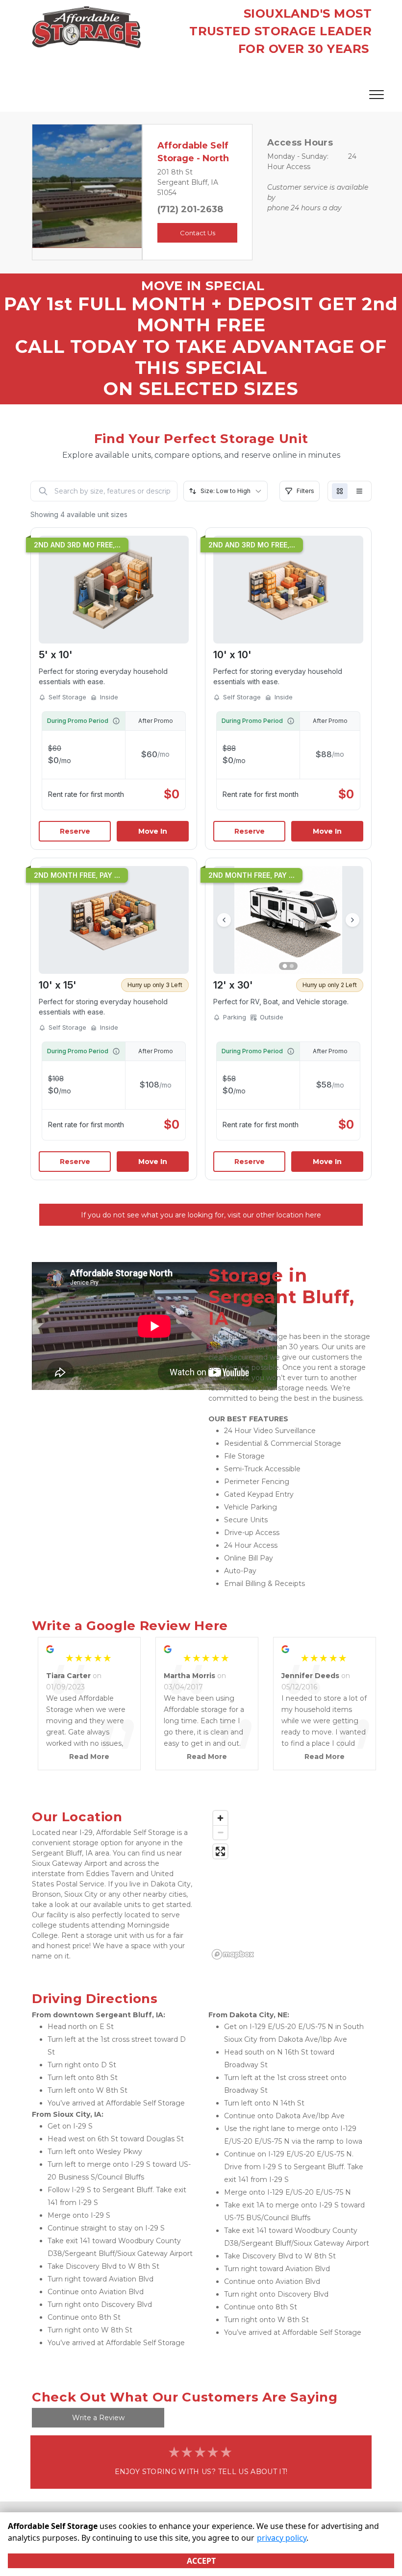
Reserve (75, 831)
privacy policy (282, 2538)
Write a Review (98, 2418)
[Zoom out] (220, 1832)
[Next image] (352, 920)
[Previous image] (224, 920)
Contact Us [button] (198, 233)
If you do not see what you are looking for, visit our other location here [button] (201, 1215)
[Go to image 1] (285, 966)
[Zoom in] (220, 1818)
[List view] (359, 491)
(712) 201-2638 (190, 209)
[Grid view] (340, 491)
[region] (289, 1884)
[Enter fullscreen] (220, 1851)
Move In (153, 831)
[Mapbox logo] (233, 1954)
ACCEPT (201, 2561)
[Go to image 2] (292, 966)
